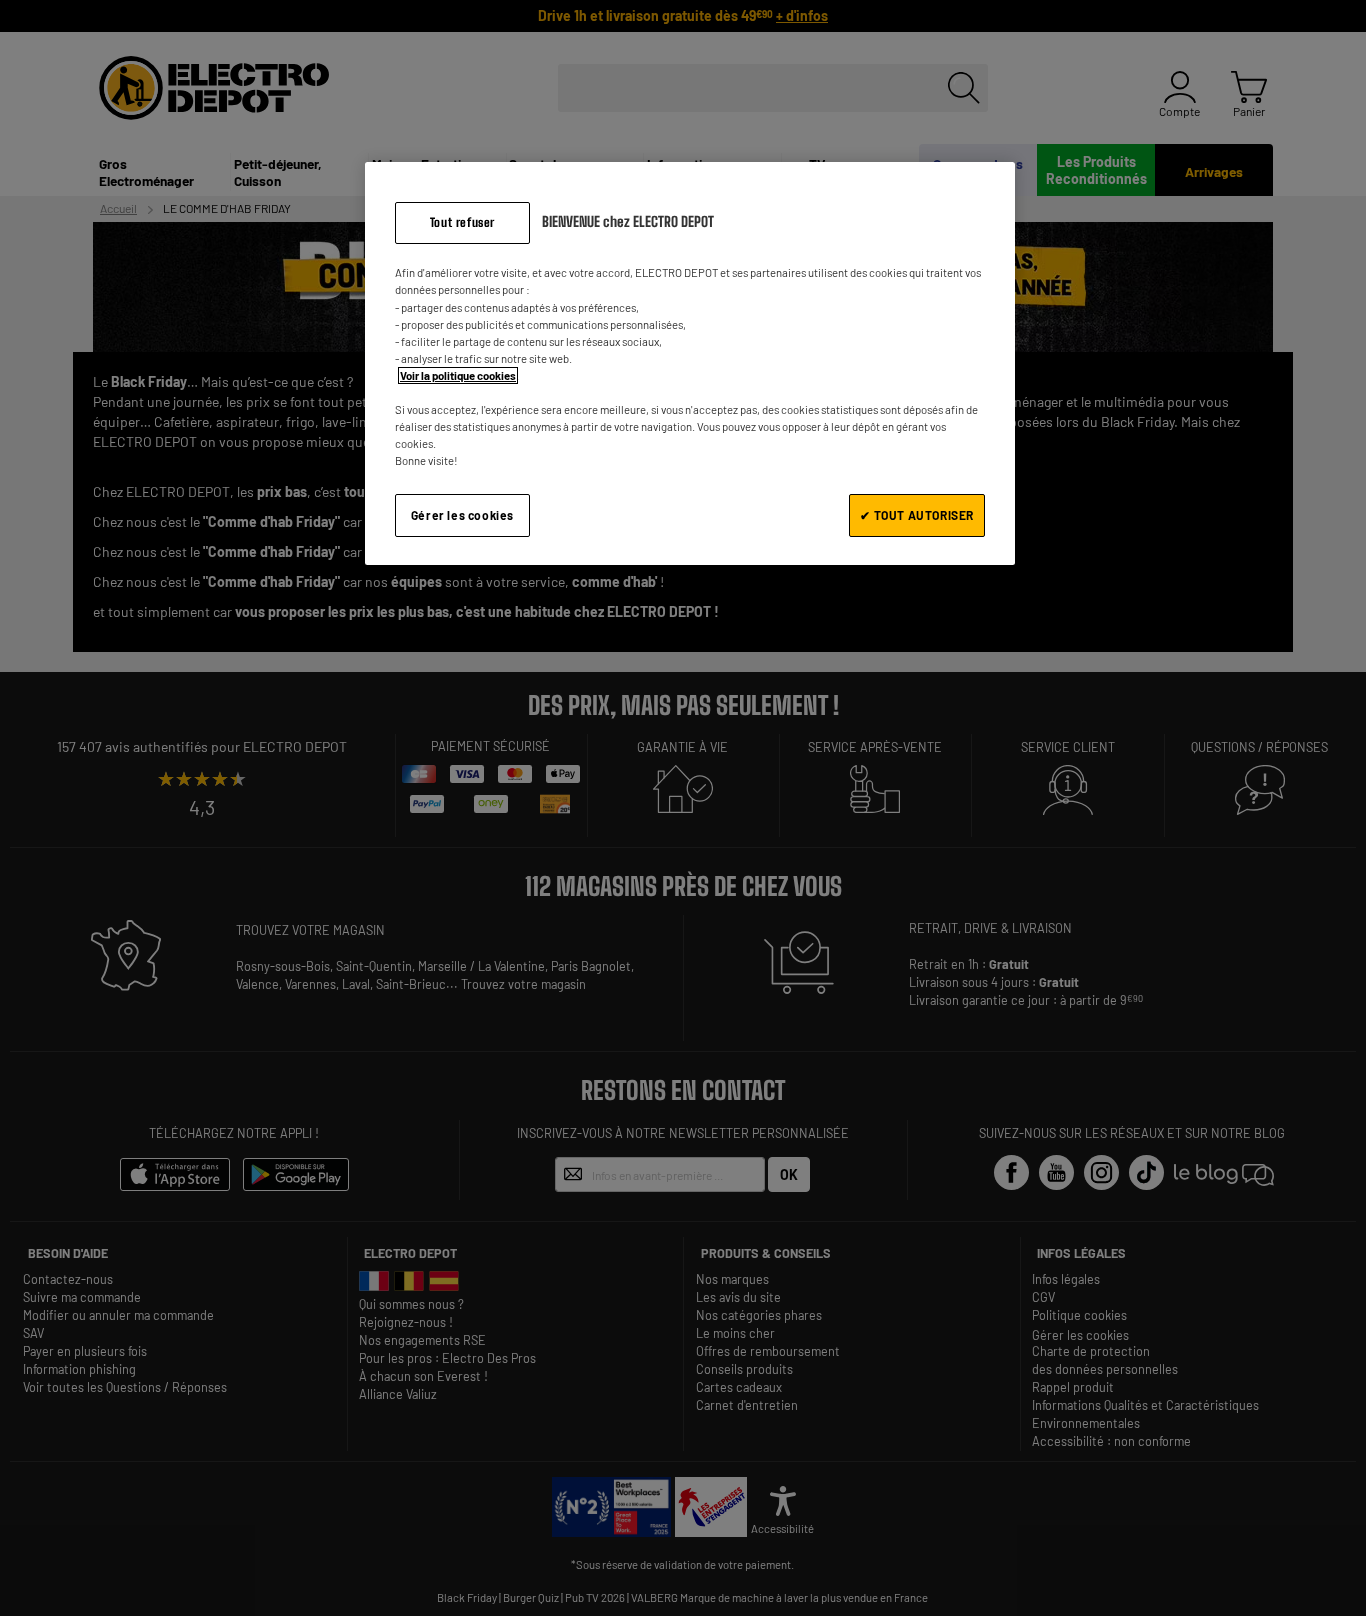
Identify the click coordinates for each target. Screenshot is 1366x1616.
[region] (690, 363)
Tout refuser (462, 222)
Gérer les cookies (462, 515)
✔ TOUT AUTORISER (917, 515)
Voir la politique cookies (458, 375)
